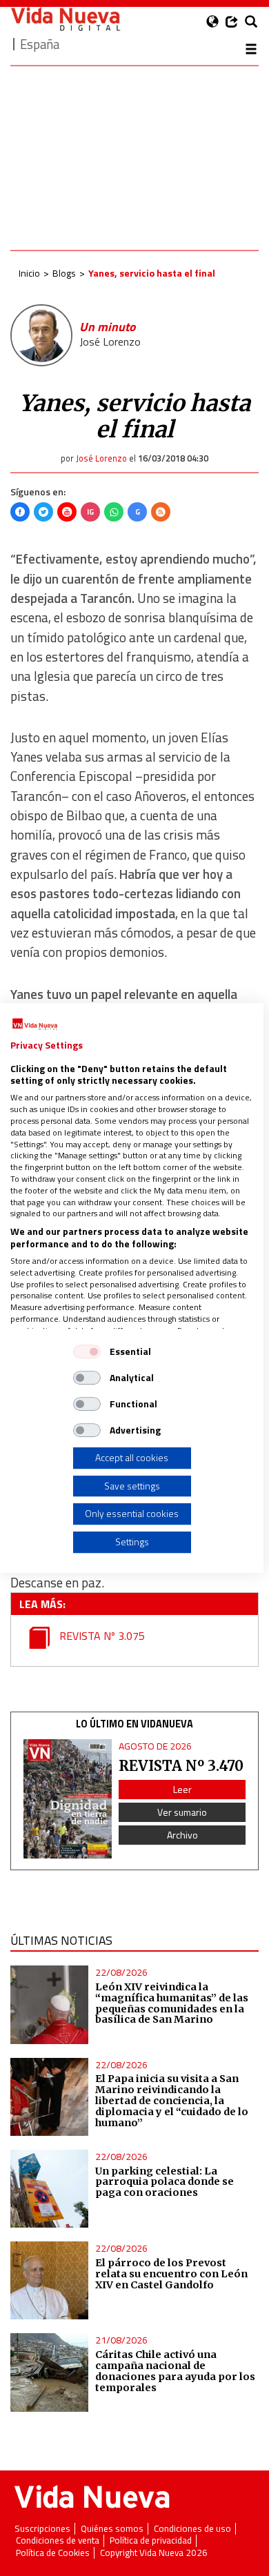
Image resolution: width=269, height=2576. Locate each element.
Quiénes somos (112, 2529)
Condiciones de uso (192, 2529)
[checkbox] (87, 1351)
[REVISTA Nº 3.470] (68, 1799)
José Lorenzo (110, 341)
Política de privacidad (151, 2540)
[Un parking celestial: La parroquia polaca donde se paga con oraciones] (49, 2189)
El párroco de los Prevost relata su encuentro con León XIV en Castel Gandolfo (171, 2274)
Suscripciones (42, 2529)
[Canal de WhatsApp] (114, 512)
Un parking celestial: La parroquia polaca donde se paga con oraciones (165, 2182)
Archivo (182, 1835)
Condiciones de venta (58, 2540)
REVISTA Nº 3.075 (101, 1636)
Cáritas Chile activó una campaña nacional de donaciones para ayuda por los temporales (175, 2371)
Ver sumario (182, 1812)
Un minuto (107, 327)
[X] (43, 512)
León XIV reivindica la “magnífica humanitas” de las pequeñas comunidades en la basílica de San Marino (172, 2003)
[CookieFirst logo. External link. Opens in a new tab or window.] (35, 1024)
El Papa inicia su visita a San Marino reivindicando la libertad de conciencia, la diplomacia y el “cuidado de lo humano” (172, 2100)
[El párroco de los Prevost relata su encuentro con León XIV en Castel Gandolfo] (49, 2280)
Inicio (29, 273)
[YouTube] (67, 512)
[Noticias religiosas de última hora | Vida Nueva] (66, 19)
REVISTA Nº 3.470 (181, 1766)
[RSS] (161, 512)
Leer (182, 1789)
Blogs (64, 273)
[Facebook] (20, 512)
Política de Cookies (53, 2553)
